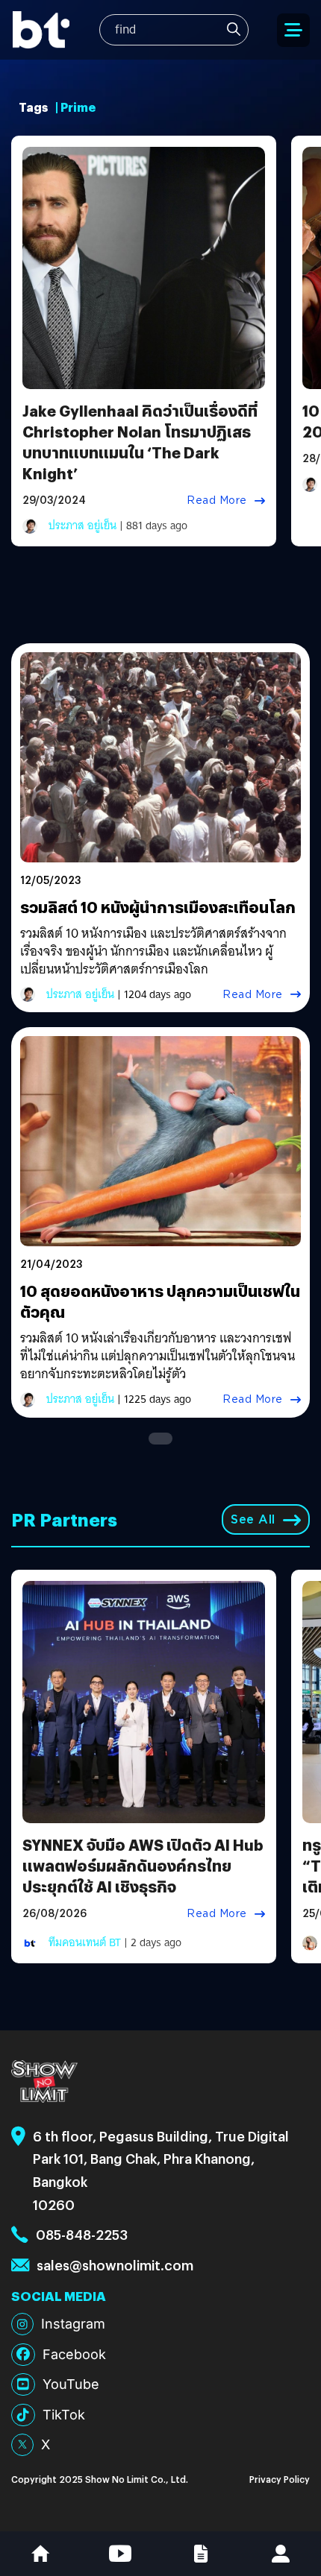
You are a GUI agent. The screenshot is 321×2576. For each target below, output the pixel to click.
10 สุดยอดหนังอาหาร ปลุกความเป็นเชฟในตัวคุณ (160, 1301)
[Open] (293, 30)
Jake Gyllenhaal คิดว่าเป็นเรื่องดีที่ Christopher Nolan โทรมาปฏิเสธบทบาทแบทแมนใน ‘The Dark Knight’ (140, 442)
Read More (217, 500)
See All (253, 1519)
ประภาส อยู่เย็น (82, 525)
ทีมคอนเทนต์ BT (85, 1942)
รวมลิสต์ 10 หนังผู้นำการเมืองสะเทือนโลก (160, 907)
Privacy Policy (280, 2479)
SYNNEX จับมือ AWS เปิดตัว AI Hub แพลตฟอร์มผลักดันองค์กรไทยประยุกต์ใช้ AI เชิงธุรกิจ (143, 1865)
